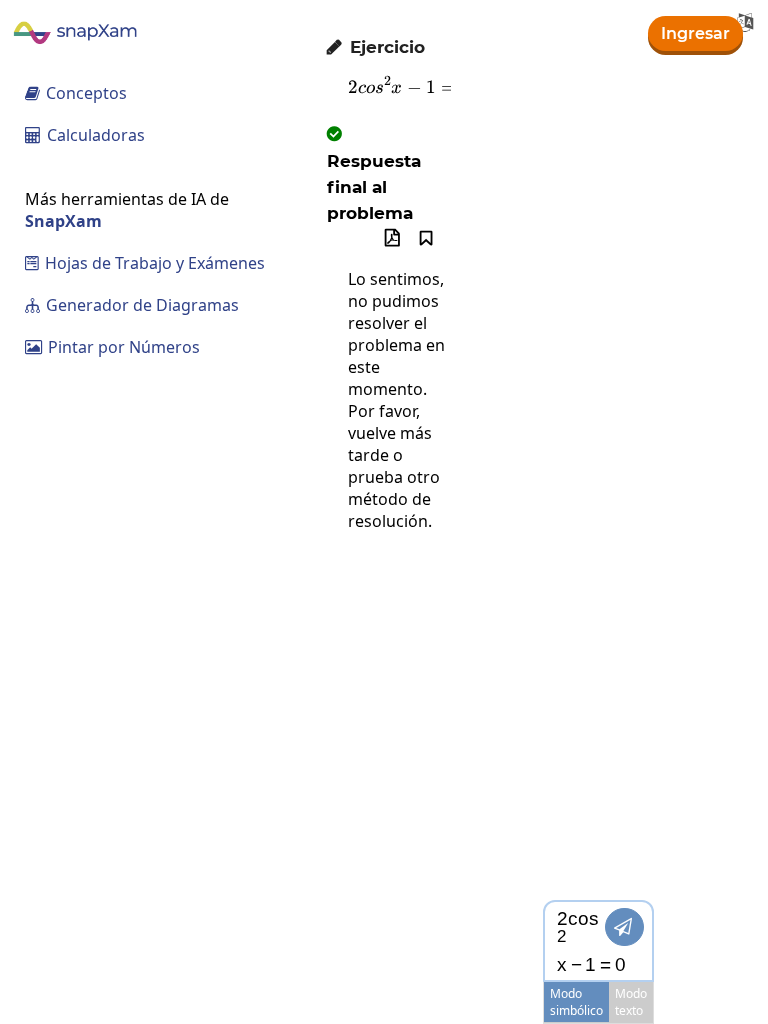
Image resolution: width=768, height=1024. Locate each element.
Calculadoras (85, 135)
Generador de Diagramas (132, 305)
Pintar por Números (112, 347)
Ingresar (695, 33)
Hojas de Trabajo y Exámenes (145, 263)
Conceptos (76, 93)
